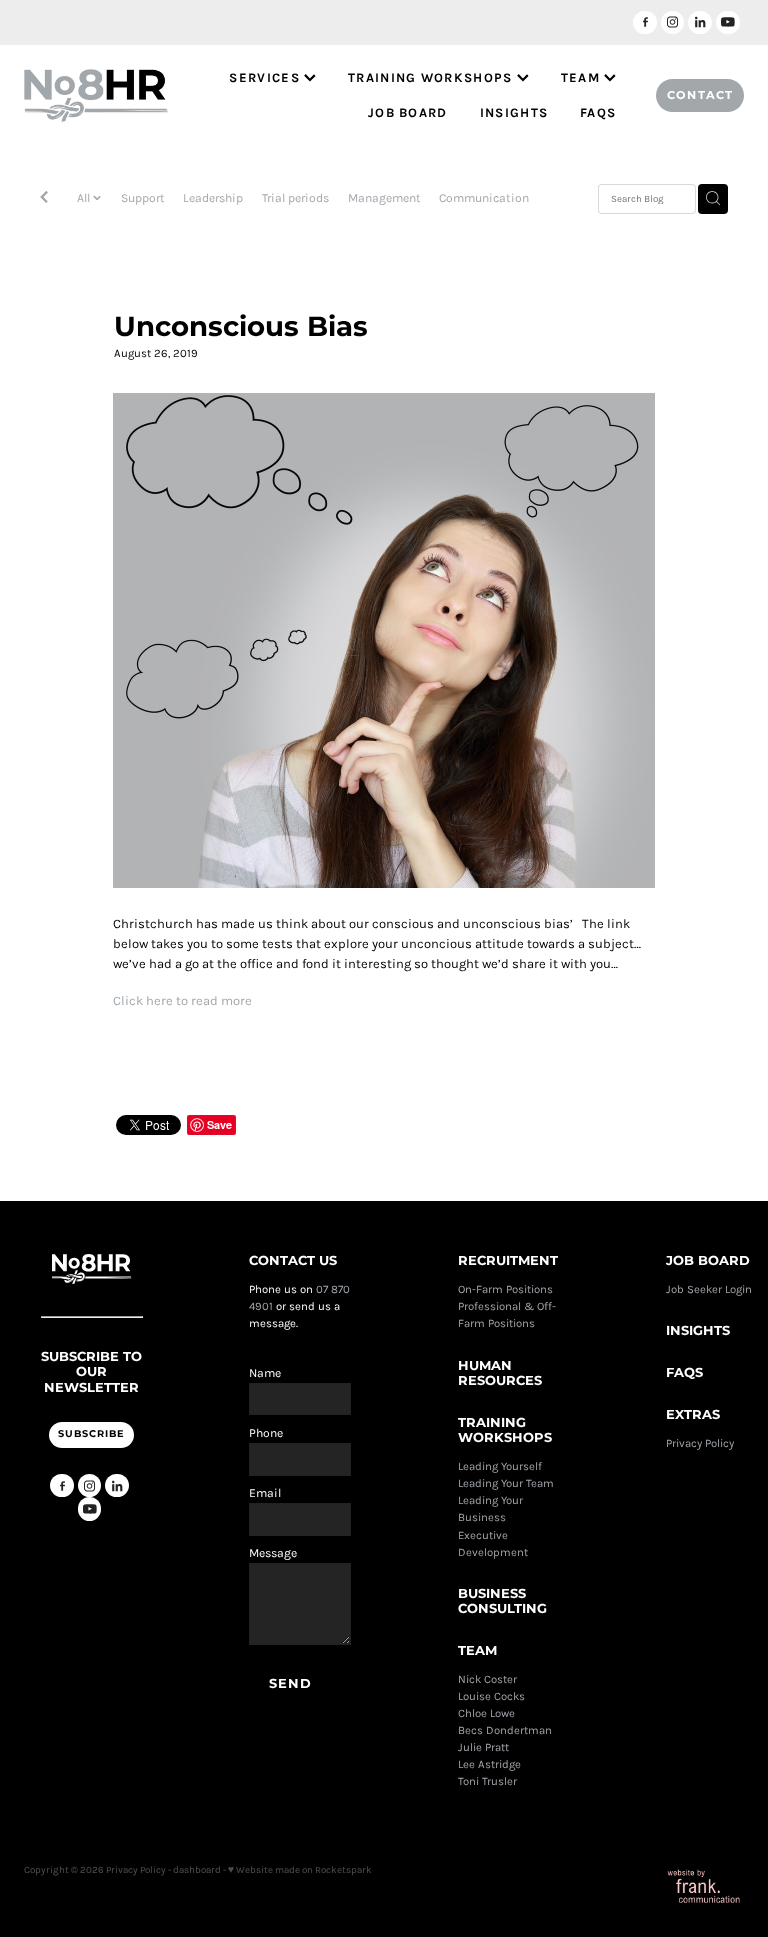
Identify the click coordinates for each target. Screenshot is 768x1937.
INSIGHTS (514, 112)
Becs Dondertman (505, 1730)
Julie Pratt (483, 1747)
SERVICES (266, 77)
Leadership (213, 198)
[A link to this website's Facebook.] (645, 23)
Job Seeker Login (709, 1289)
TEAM (583, 77)
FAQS (598, 112)
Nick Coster (489, 1679)
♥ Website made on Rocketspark (300, 1869)
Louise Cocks (493, 1696)
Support (143, 198)
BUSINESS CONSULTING (502, 1602)
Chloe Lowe (486, 1713)
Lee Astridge (489, 1764)
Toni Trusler (487, 1781)
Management (384, 198)
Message (273, 1553)
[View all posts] (44, 199)
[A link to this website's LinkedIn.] (700, 23)
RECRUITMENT (508, 1261)
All (85, 198)
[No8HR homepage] (96, 96)
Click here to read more (182, 1000)
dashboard (197, 1869)
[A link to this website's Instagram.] (673, 23)
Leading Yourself (500, 1466)
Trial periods (295, 198)
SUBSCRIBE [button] (91, 1434)
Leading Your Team (506, 1483)
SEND (291, 1684)
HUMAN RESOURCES (500, 1374)
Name (265, 1373)
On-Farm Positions (505, 1289)
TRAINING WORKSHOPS (432, 77)
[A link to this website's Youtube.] (728, 23)
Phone (266, 1433)
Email (265, 1493)
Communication (484, 198)
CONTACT (700, 95)
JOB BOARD (408, 112)
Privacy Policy (701, 1443)
